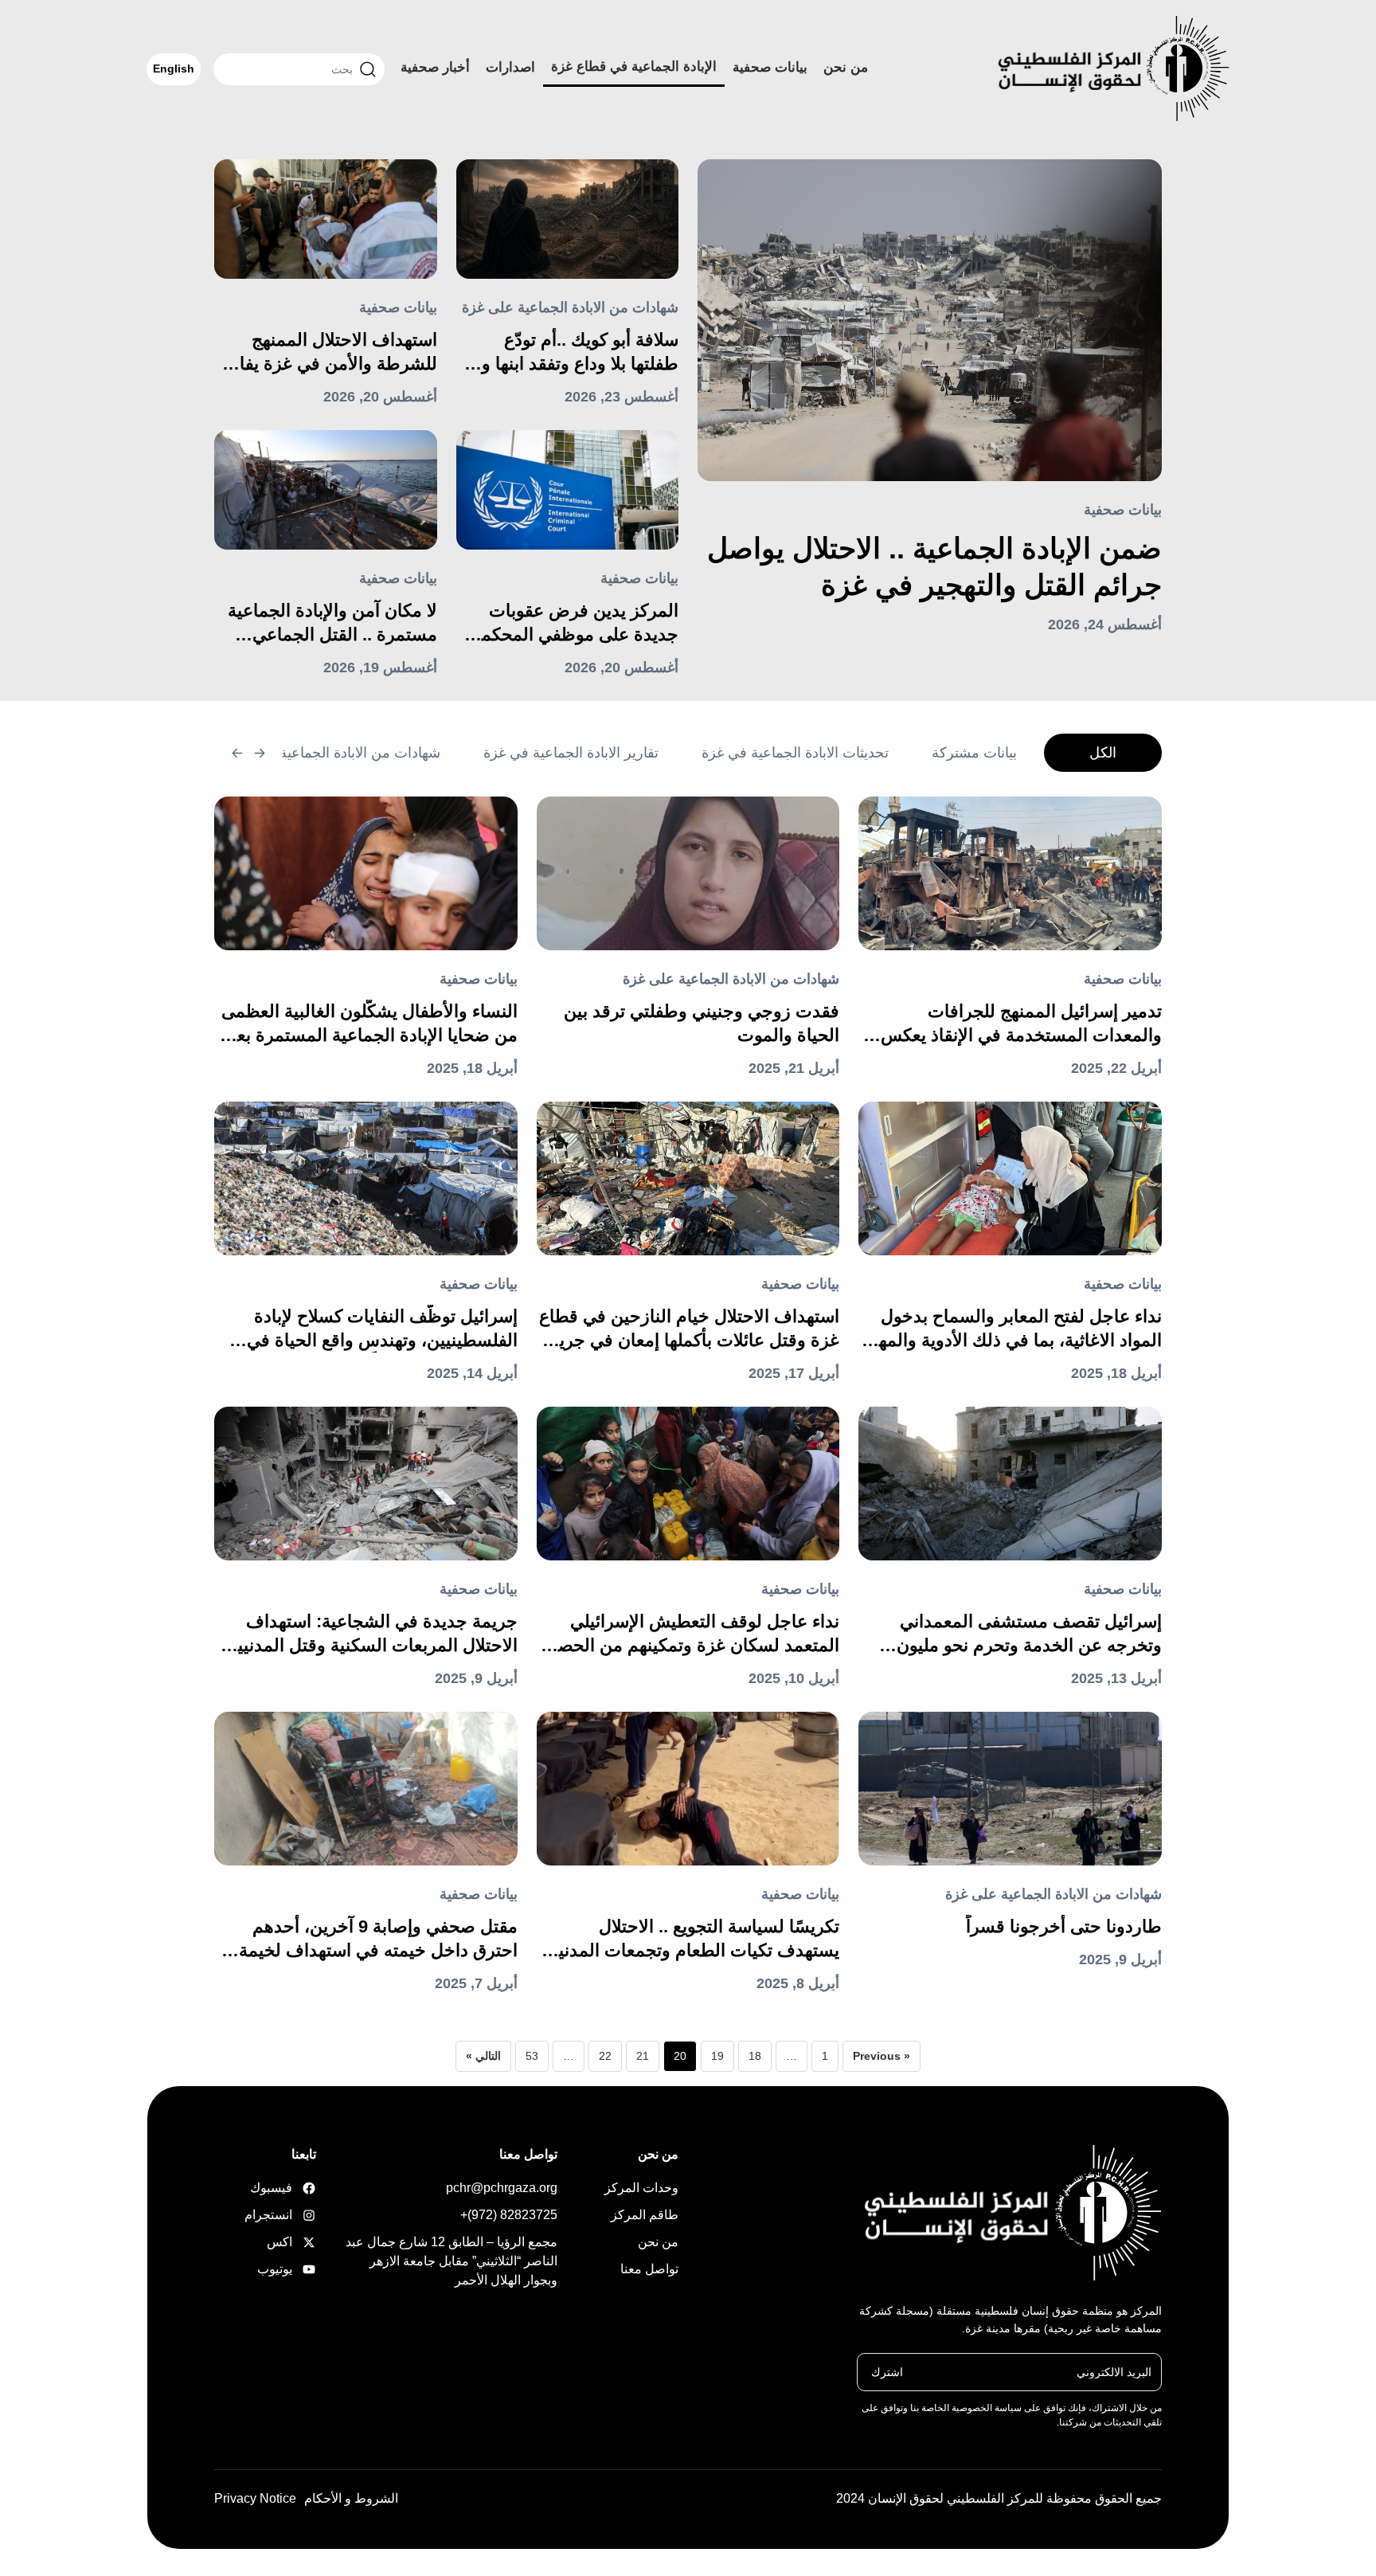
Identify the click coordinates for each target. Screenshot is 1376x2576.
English (174, 69)
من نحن (846, 67)
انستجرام (291, 2215)
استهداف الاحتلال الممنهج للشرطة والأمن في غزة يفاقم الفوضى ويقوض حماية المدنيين (328, 353)
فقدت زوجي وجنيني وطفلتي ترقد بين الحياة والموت (702, 1023)
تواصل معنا (649, 2269)
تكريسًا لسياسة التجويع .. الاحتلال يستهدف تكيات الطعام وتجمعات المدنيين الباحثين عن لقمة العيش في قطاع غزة (690, 1940)
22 (605, 2056)
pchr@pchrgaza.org (502, 2188)
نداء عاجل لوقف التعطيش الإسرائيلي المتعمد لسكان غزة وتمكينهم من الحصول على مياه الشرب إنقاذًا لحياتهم (688, 1634)
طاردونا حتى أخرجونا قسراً (1064, 1926)
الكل (1103, 753)
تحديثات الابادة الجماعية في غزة (795, 753)
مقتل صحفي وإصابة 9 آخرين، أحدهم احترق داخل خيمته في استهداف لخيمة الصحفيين (378, 1940)
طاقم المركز (645, 2215)
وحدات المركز (641, 2188)
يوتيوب (291, 2269)
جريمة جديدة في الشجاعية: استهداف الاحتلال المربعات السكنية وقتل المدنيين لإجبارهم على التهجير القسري (371, 1634)
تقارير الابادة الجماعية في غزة (571, 753)
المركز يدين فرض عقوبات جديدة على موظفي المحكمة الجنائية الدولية (575, 624)
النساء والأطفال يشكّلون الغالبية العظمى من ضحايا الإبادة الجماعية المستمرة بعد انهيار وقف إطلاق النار (369, 1024)
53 (532, 2056)
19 (717, 2056)
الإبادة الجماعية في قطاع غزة (634, 67)
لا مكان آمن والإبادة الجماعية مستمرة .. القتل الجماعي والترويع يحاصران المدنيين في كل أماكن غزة (328, 624)
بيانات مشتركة (974, 753)
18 (755, 2056)
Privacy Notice (255, 2498)
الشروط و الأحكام (351, 2498)
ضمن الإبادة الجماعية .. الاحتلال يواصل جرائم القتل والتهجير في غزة (934, 567)
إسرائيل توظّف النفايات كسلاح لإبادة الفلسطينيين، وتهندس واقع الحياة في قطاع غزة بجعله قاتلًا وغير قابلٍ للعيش (378, 1329)
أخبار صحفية (435, 67)
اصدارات (510, 67)
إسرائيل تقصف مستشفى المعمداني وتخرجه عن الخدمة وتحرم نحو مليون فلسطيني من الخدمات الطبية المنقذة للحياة (1024, 1634)
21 (643, 2056)
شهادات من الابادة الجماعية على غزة (570, 307)
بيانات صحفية (770, 67)
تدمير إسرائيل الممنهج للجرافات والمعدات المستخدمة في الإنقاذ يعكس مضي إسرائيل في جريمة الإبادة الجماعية (1014, 1024)
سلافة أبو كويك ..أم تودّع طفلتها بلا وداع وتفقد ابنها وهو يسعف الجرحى (571, 353)
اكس (291, 2242)
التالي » (483, 2056)
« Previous (881, 2056)
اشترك (887, 2371)
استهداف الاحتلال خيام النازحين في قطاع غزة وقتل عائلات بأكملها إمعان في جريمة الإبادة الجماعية (689, 1329)
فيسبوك (291, 2188)
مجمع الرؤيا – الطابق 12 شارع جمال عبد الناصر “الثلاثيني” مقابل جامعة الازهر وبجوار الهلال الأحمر (451, 2261)
